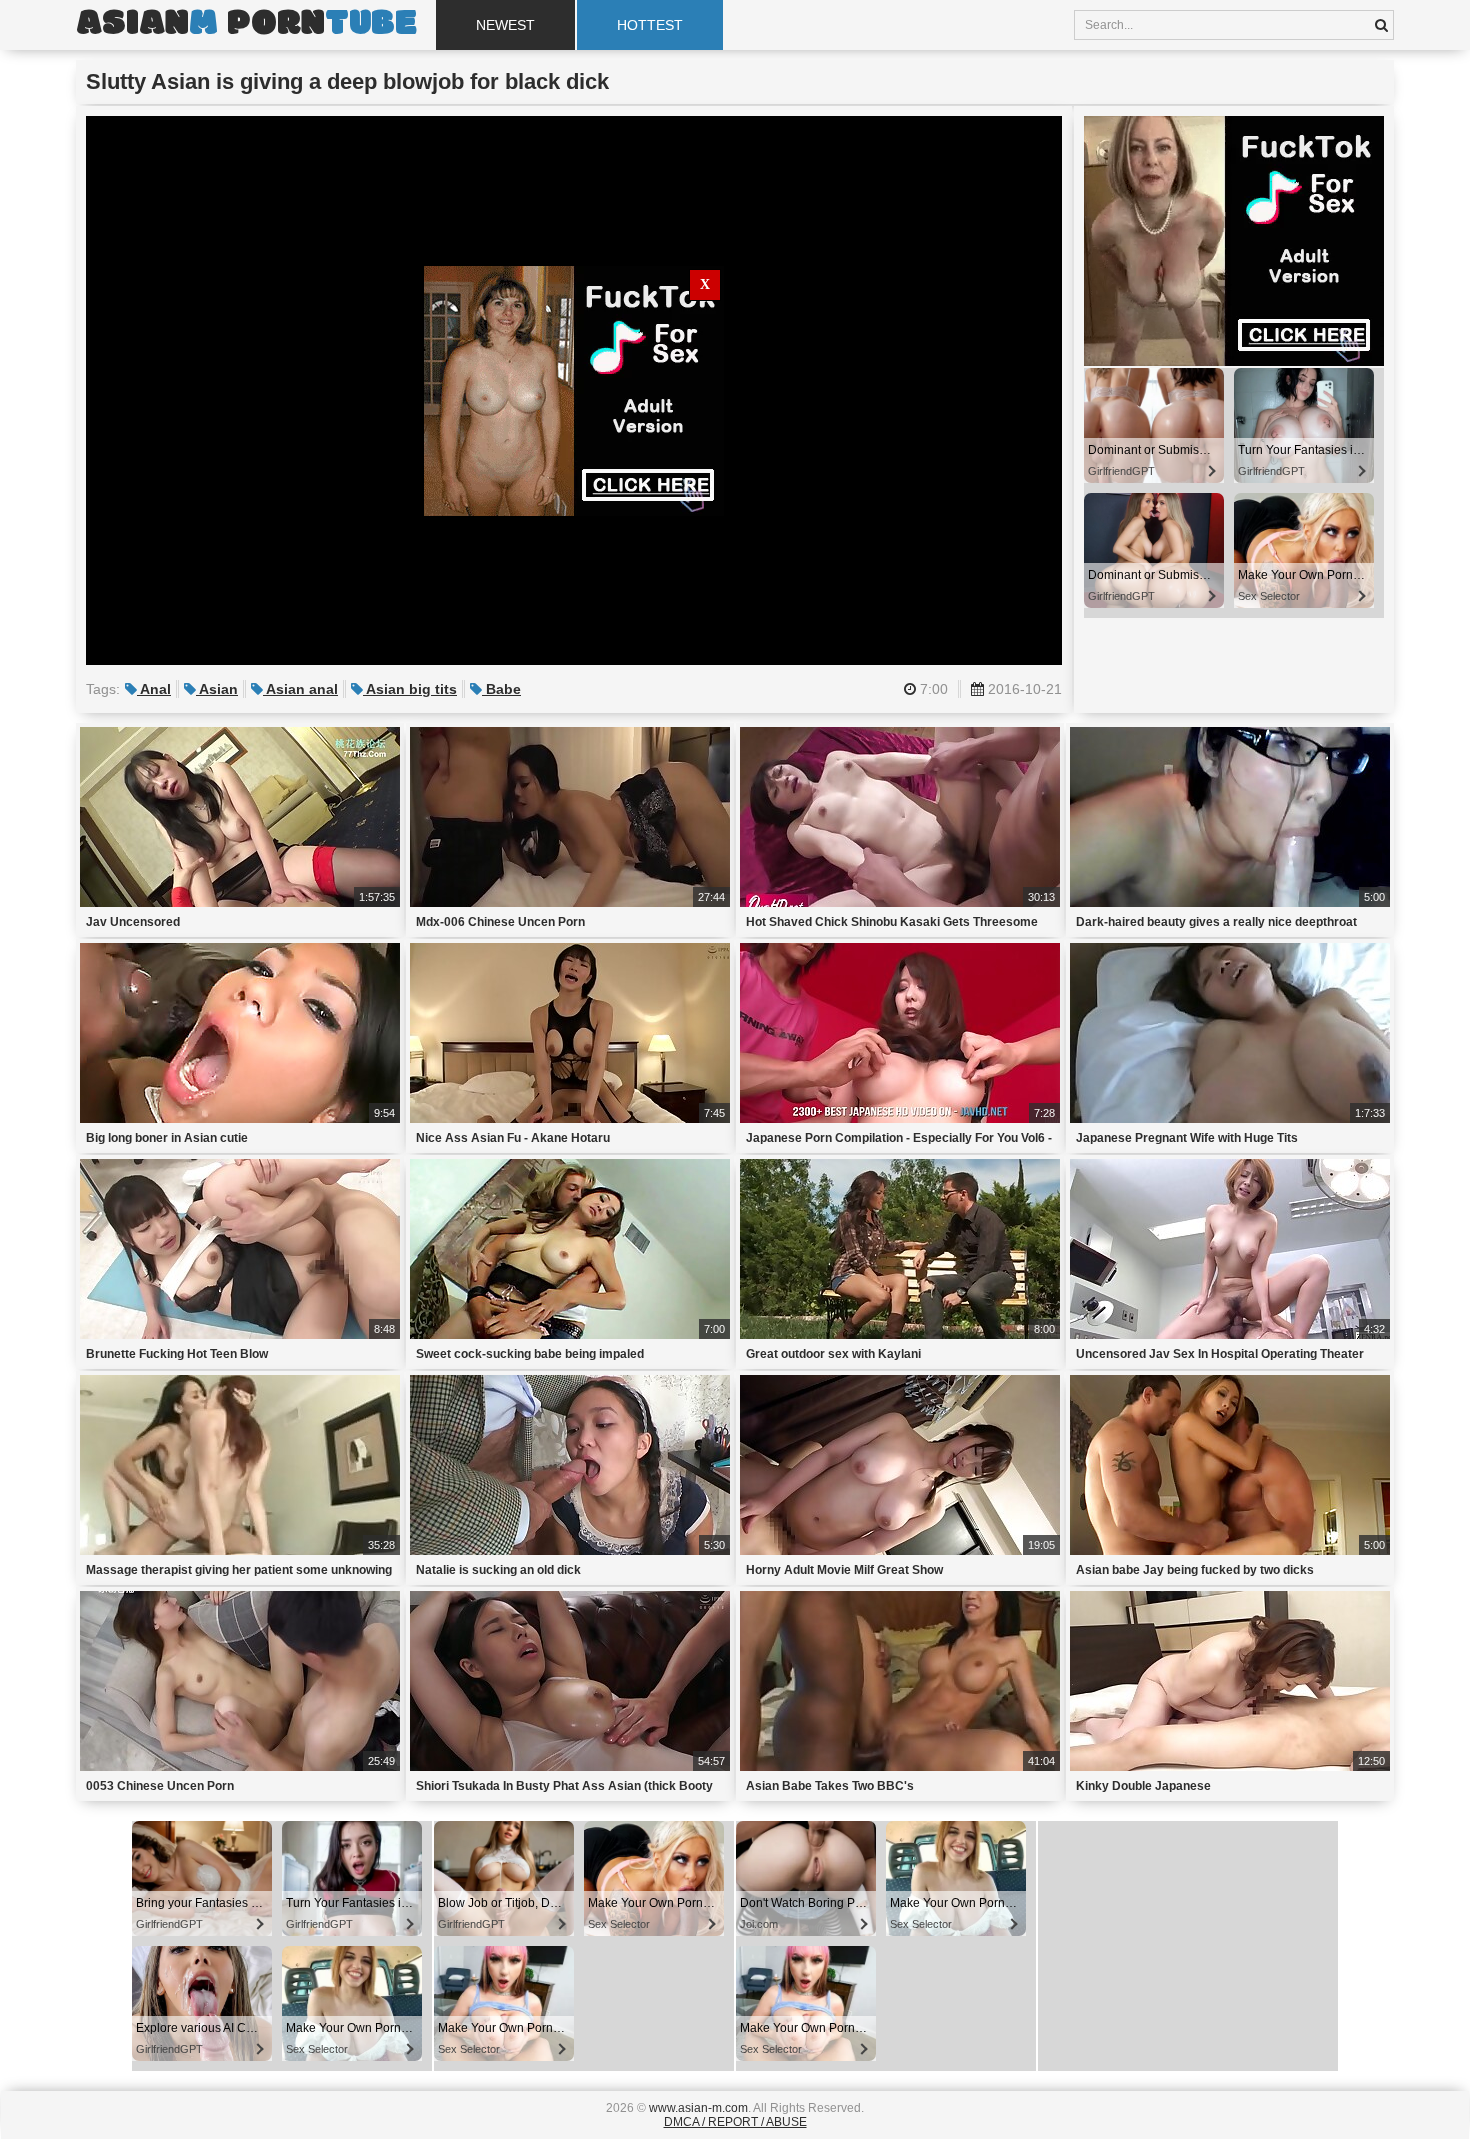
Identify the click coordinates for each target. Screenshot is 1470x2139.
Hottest (650, 25)
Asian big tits (410, 689)
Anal (154, 689)
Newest (505, 25)
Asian (217, 689)
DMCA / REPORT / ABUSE (735, 2122)
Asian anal (300, 689)
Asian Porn (246, 25)
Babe (501, 689)
